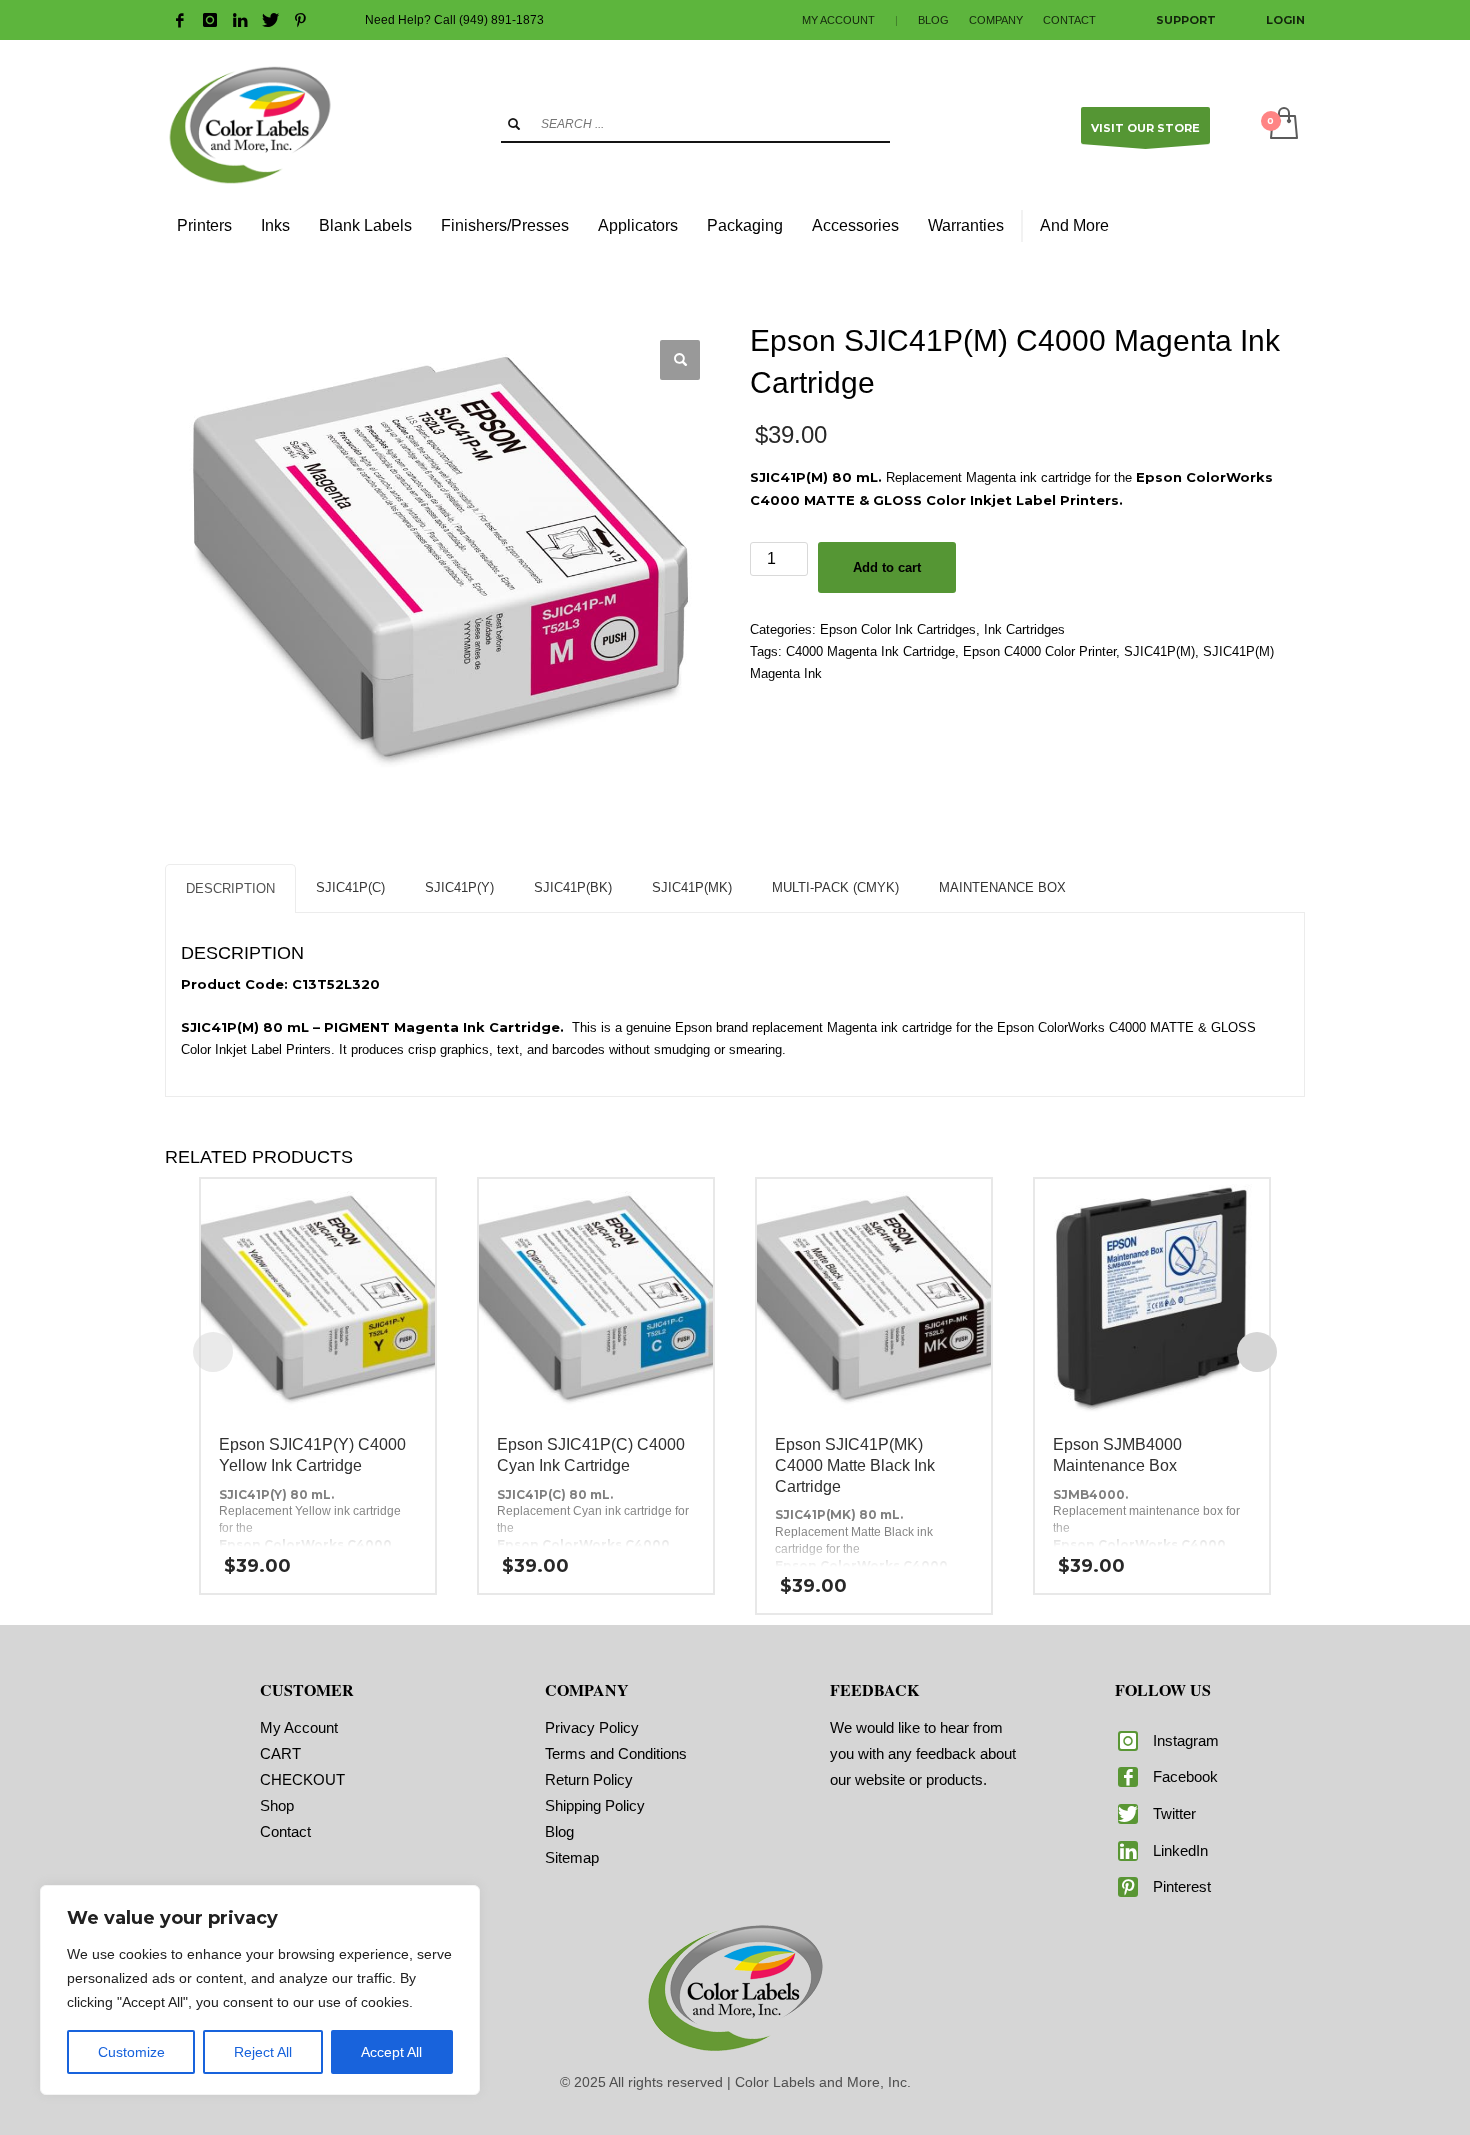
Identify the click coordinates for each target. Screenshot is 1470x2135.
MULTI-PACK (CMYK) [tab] (835, 887)
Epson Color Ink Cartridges (898, 629)
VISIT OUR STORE (1145, 128)
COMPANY (996, 20)
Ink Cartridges (1024, 629)
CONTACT (1069, 20)
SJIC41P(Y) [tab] (459, 887)
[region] (260, 1990)
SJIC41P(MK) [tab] (692, 887)
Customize (131, 2052)
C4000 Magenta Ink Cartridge (870, 651)
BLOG (933, 20)
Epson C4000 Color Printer (1039, 651)
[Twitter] (270, 20)
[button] (680, 360)
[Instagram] (210, 20)
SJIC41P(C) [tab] (350, 887)
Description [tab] (230, 888)
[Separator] (1022, 226)
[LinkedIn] (240, 20)
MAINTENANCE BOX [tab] (1002, 887)
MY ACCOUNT (838, 20)
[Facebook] (180, 20)
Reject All (263, 2052)
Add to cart (887, 567)
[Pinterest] (300, 20)
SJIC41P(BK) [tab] (573, 887)
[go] (514, 124)
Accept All (391, 2052)
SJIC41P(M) (1159, 651)
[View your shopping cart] (1282, 125)
